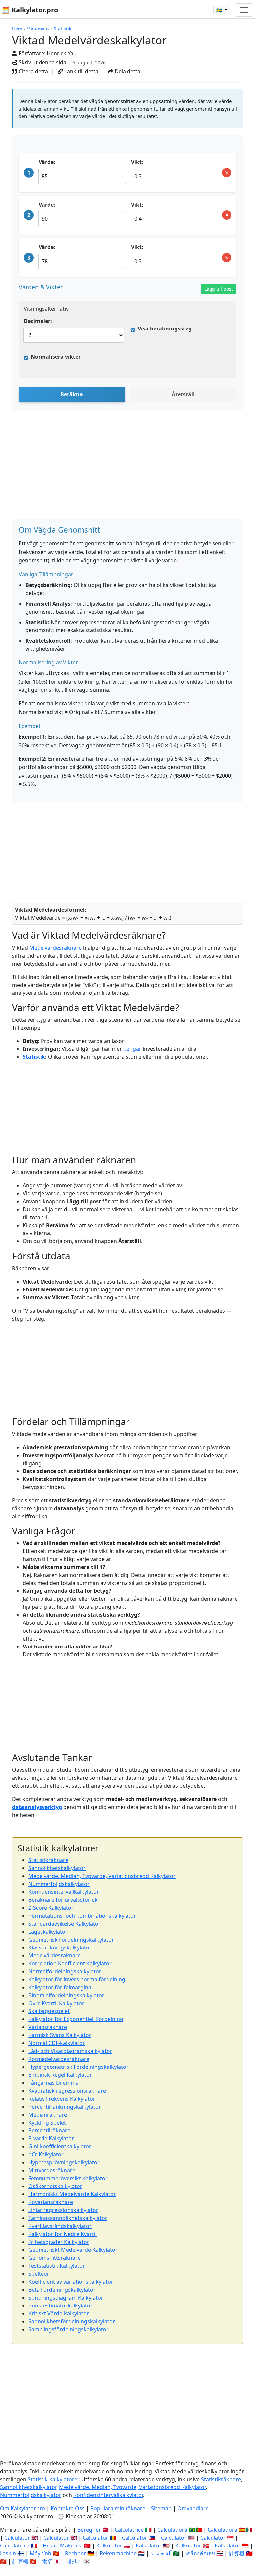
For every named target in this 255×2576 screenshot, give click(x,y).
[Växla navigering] (244, 10)
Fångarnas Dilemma (53, 2083)
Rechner (76, 2553)
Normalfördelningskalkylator (65, 1971)
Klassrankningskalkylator (60, 1947)
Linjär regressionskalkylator (63, 2210)
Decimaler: (38, 321)
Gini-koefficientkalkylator (60, 2146)
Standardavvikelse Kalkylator (64, 1924)
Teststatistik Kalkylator (57, 2266)
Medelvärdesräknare (55, 948)
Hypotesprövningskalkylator (64, 2162)
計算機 (237, 2553)
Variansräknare (48, 2027)
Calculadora (172, 2530)
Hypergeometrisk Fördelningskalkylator (78, 2067)
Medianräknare (48, 2115)
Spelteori (40, 2274)
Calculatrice (15, 2546)
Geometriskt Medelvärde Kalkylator (73, 2250)
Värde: (47, 162)
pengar (132, 1049)
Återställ (183, 394)
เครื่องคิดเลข (200, 2553)
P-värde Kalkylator (51, 2138)
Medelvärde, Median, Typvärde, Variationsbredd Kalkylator (102, 1876)
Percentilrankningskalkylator (65, 2107)
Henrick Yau (62, 53)
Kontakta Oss (68, 2508)
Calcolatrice (129, 2530)
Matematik (38, 29)
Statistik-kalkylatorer (53, 2479)
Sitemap (161, 2508)
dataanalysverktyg (37, 1807)
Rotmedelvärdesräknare (59, 2059)
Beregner (89, 2530)
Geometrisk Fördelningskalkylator (71, 1940)
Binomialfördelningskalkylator (66, 1995)
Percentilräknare (49, 2130)
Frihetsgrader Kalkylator (59, 2242)
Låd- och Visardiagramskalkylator (70, 2051)
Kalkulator (109, 2546)
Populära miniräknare (118, 2508)
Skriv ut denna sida (42, 62)
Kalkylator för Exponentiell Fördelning (76, 2019)
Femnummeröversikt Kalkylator (68, 2178)
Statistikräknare (48, 1860)
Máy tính (41, 2553)
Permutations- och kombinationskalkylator (82, 1916)
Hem (17, 29)
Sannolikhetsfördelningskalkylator (72, 2321)
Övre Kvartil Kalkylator (56, 2003)
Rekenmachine (118, 2553)
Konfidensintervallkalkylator (64, 1892)
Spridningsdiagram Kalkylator (66, 2298)
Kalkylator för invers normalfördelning (77, 1979)
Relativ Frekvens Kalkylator (62, 2099)
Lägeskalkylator (48, 1932)
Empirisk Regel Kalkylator (60, 2075)
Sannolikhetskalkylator (57, 1868)
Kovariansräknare (51, 2202)
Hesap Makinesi (63, 2546)
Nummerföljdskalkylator (59, 1884)
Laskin (8, 2553)
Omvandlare (193, 2508)
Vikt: (137, 162)
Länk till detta (81, 71)
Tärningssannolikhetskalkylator (68, 2218)
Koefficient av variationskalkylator (71, 2282)
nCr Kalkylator (46, 2154)
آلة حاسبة (161, 2553)
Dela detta (127, 71)
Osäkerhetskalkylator (55, 2186)
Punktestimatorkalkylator (60, 2306)
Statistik (63, 29)
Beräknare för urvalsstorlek (63, 1900)
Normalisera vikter (56, 357)
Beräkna (72, 394)
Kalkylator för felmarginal (60, 1987)
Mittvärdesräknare (52, 2170)
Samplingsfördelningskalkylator (68, 2329)
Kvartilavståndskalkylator (60, 2226)
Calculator (17, 2538)
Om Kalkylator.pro (23, 2508)
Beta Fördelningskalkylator (62, 2290)
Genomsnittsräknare (54, 2258)
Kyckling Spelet (47, 2123)
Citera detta (33, 71)
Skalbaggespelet (49, 2011)
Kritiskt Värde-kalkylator (59, 2313)
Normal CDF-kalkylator (57, 2043)
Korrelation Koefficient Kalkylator (70, 1963)
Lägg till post (219, 289)
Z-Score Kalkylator (51, 1908)
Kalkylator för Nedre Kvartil (62, 2234)
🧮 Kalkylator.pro (30, 10)
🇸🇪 (220, 10)
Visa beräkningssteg (165, 329)
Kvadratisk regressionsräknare (67, 2091)
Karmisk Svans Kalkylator (60, 2035)
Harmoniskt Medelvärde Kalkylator (72, 2194)
